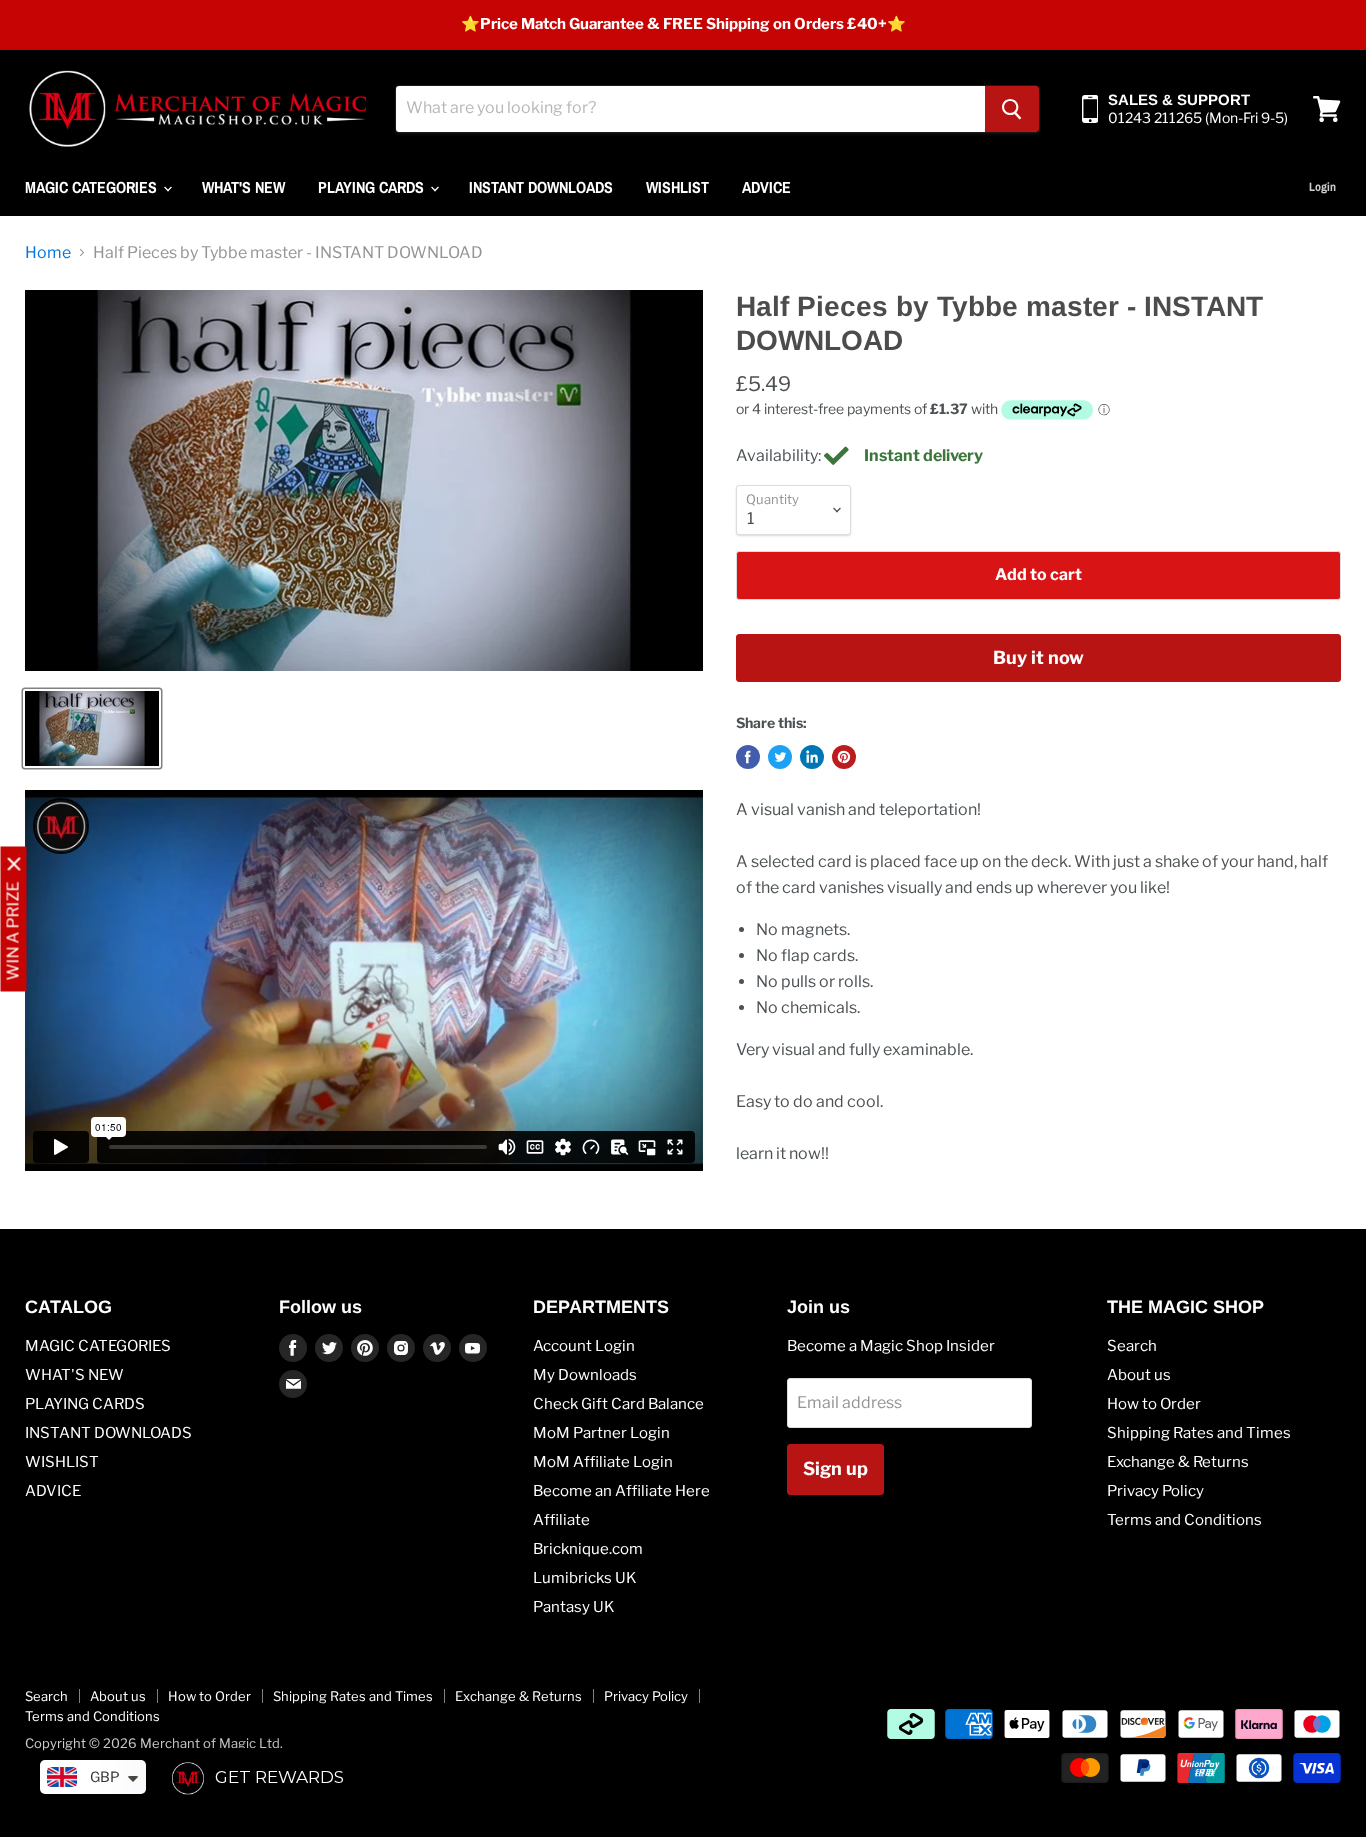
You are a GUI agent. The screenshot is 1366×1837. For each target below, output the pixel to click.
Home (48, 253)
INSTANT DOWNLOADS (541, 187)
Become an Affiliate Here (621, 1491)
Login (1322, 187)
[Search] (1012, 109)
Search (1132, 1346)
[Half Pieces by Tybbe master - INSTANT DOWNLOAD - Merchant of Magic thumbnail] (92, 728)
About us (1139, 1375)
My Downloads (585, 1375)
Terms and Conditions (1184, 1520)
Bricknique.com (588, 1549)
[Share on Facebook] (748, 757)
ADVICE (766, 187)
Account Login (584, 1346)
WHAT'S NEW (243, 187)
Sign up (835, 1468)
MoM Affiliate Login (603, 1462)
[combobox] (690, 109)
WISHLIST (677, 187)
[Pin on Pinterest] (844, 757)
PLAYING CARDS (373, 187)
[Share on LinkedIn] (812, 757)
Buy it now (1038, 657)
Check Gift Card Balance (618, 1404)
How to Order (1154, 1404)
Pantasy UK (574, 1607)
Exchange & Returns (1178, 1462)
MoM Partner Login (601, 1433)
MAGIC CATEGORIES (93, 187)
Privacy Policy (1155, 1491)
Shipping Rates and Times (1199, 1433)
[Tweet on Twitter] (780, 757)
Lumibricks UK (585, 1578)
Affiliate (561, 1520)
